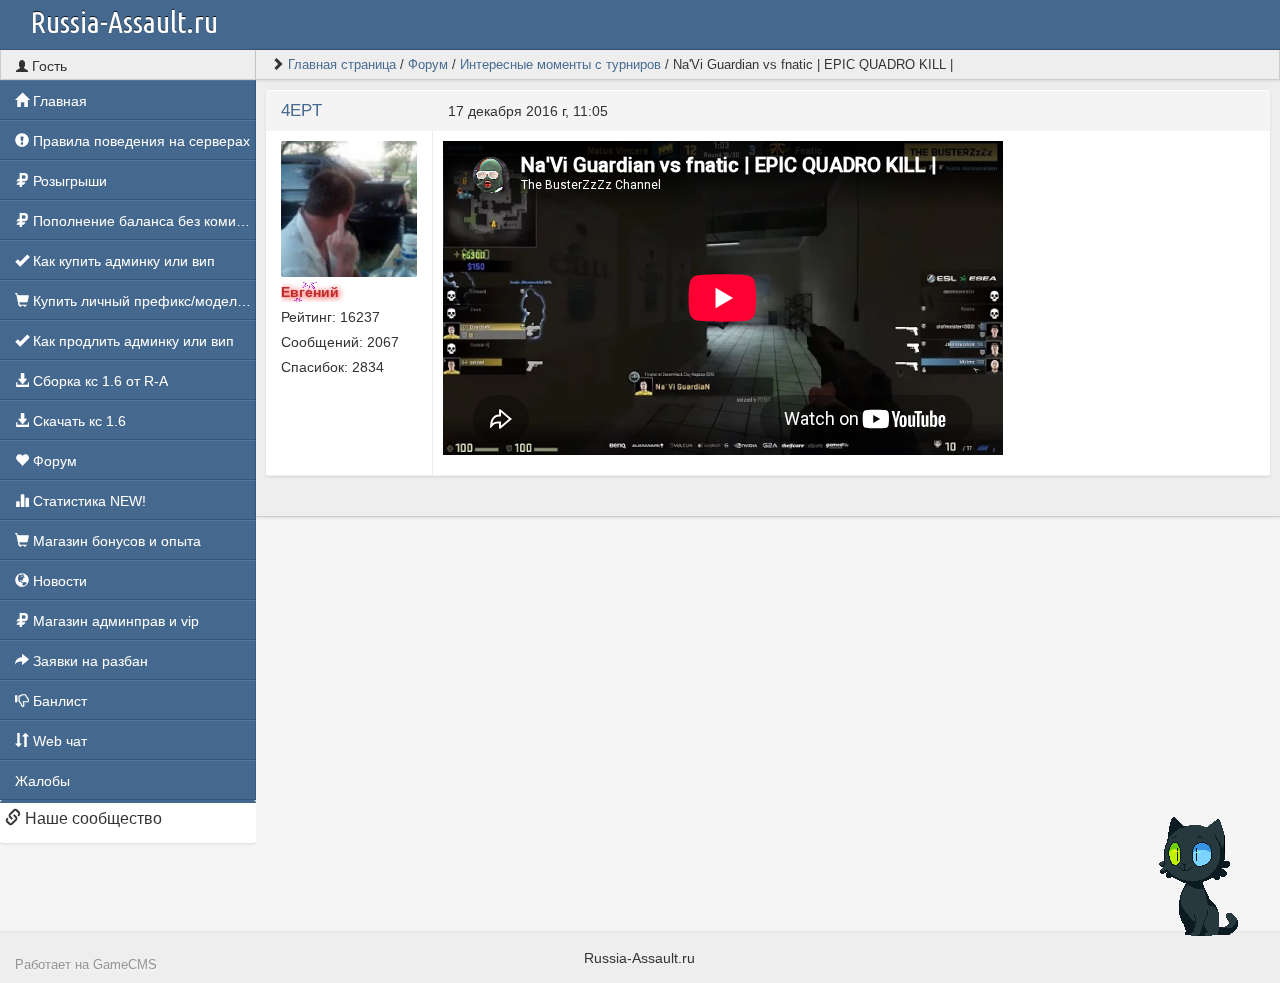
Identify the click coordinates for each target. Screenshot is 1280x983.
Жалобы (42, 781)
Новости (58, 581)
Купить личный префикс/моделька (142, 301)
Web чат (58, 741)
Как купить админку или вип (122, 261)
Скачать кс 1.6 (77, 421)
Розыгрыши (68, 181)
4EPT (301, 110)
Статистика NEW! (87, 501)
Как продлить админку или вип (131, 341)
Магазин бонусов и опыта (115, 541)
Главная (58, 101)
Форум (53, 461)
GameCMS (125, 965)
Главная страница (342, 64)
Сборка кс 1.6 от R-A (98, 381)
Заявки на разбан (88, 661)
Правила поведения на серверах (139, 141)
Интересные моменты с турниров (560, 64)
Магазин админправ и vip (114, 621)
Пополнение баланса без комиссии (142, 221)
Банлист (58, 701)
